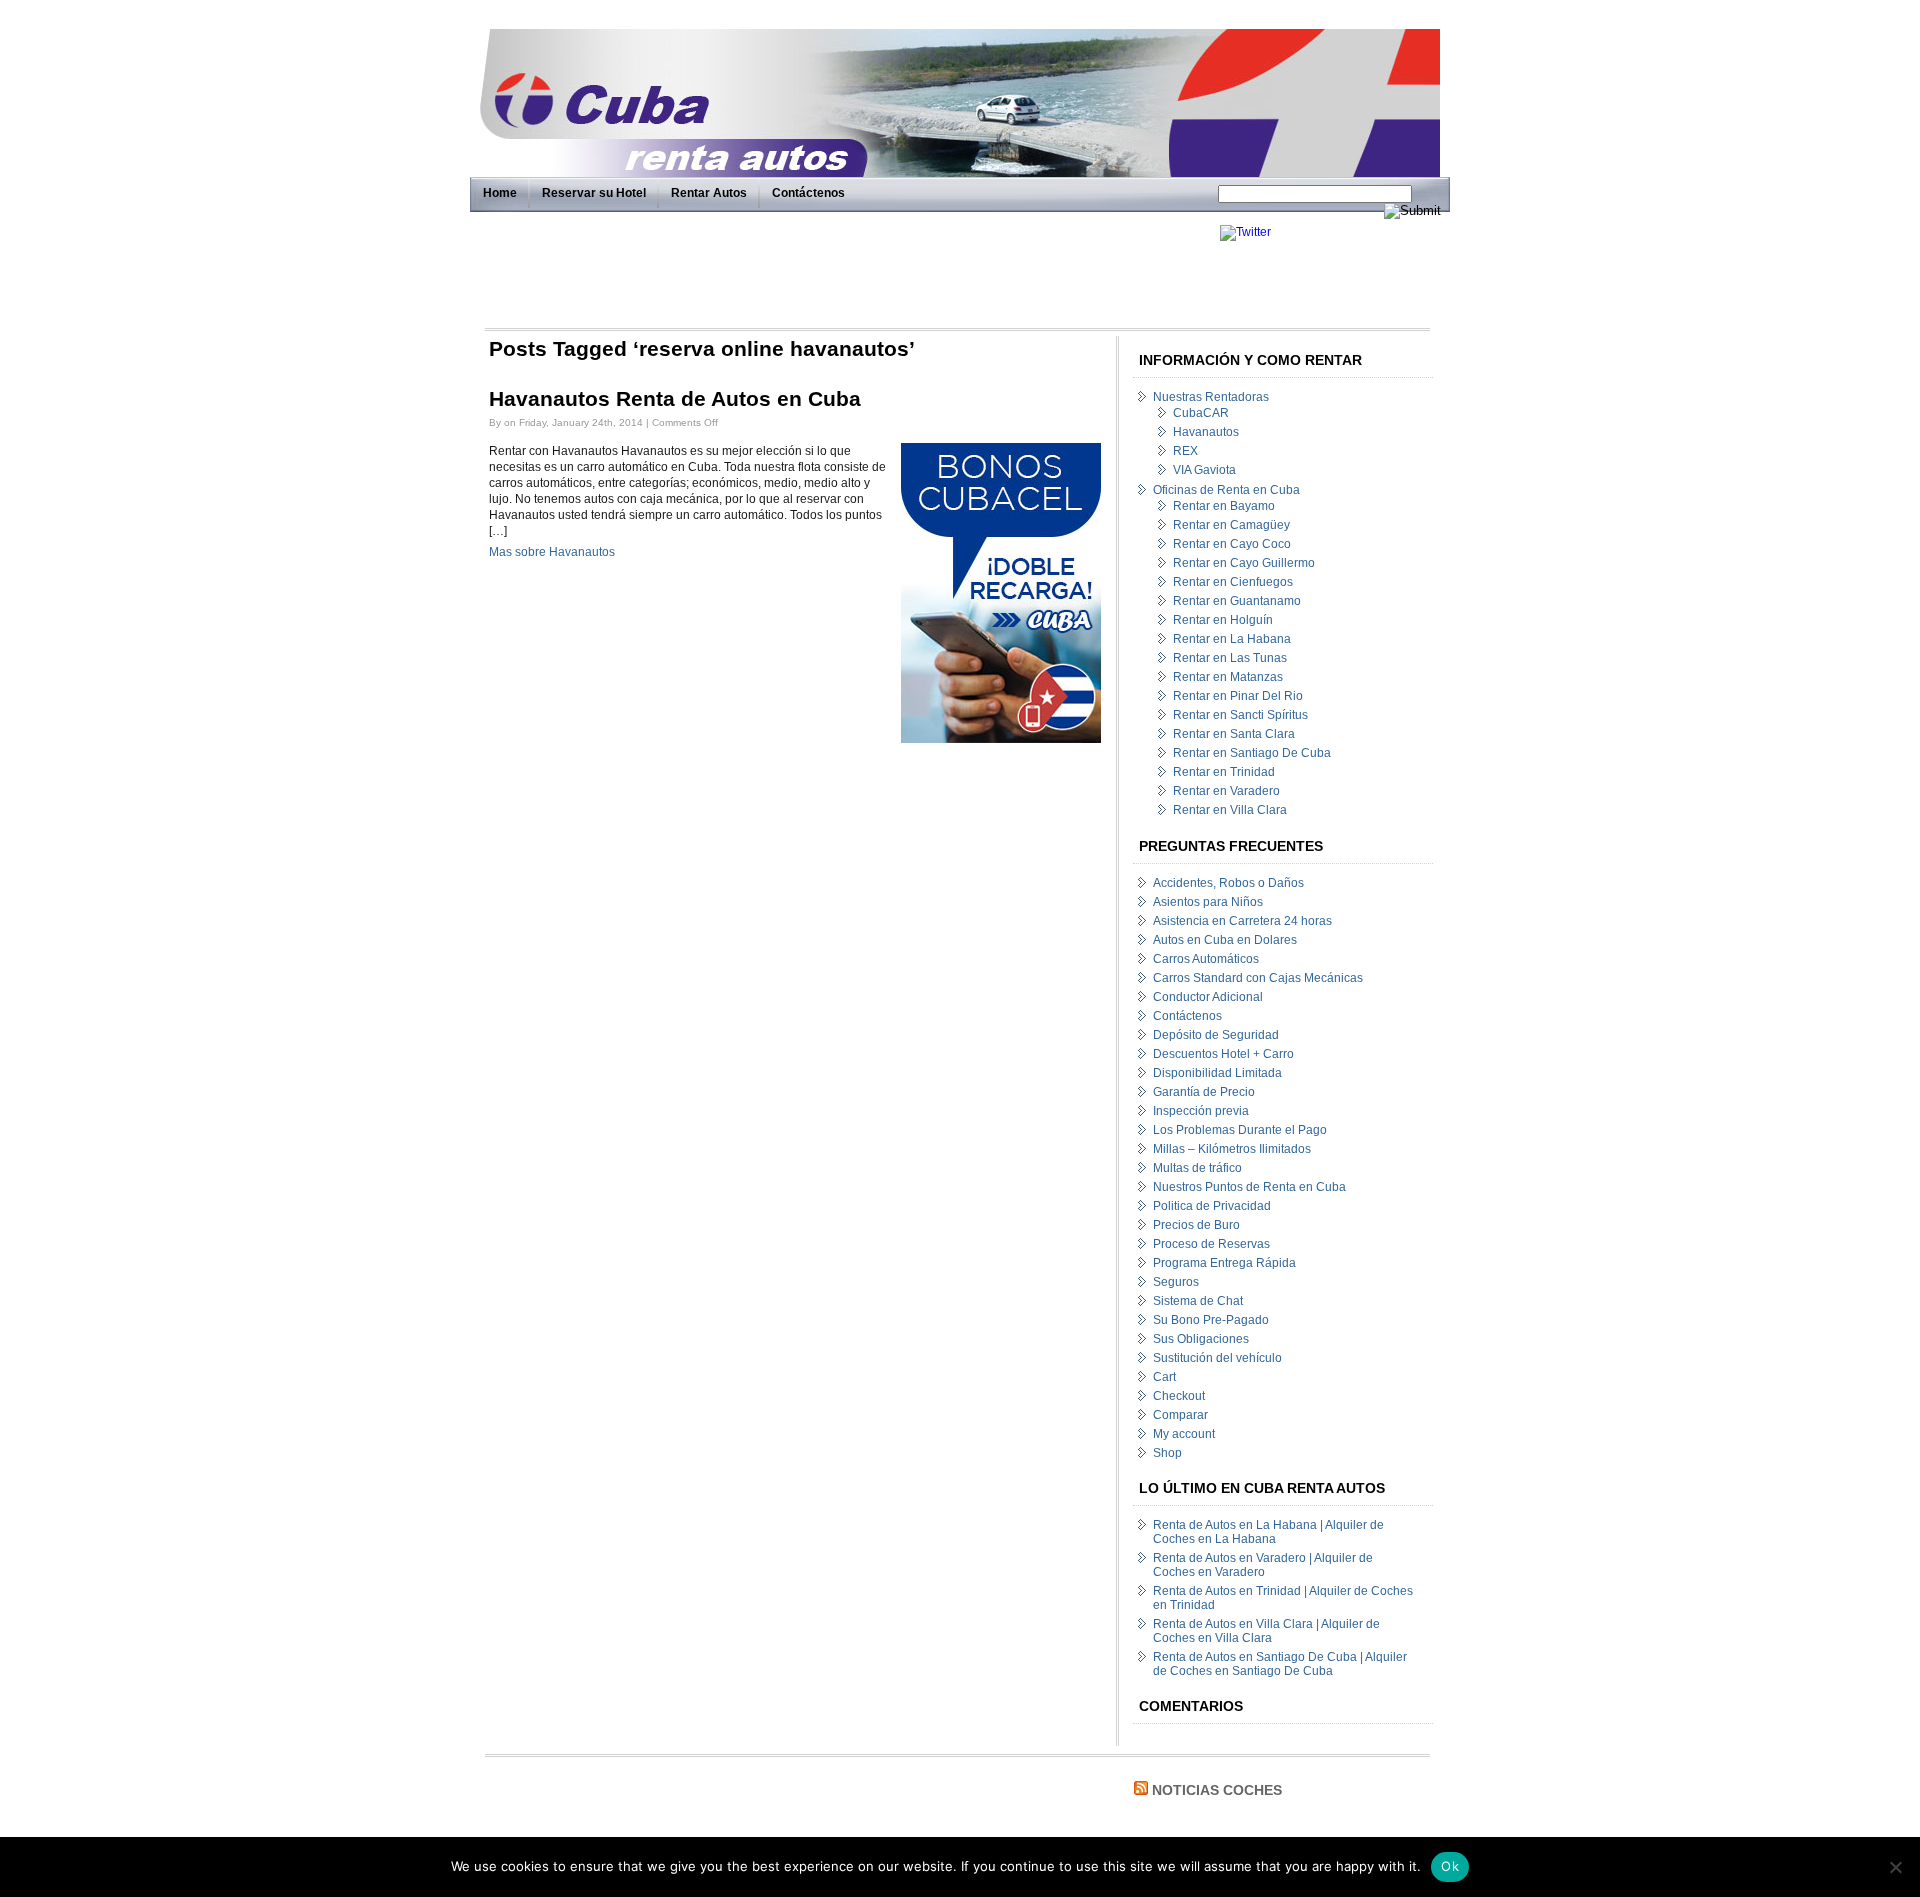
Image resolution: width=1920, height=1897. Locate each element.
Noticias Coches (1217, 1790)
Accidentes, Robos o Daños (1228, 883)
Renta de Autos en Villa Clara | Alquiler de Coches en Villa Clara (1266, 1631)
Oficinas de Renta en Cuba (1226, 490)
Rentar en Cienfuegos (1233, 582)
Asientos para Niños (1208, 902)
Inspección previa (1201, 1111)
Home (500, 193)
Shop (1167, 1453)
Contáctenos (808, 193)
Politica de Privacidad (1212, 1206)
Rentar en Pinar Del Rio (1238, 696)
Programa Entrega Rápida (1224, 1263)
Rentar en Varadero (1226, 791)
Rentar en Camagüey (1231, 525)
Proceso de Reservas (1211, 1244)
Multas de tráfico (1197, 1168)
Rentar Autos (709, 193)
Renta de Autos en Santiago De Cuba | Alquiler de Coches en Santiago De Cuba (1280, 1664)
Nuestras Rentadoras (1211, 397)
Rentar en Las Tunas (1230, 658)
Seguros (1176, 1282)
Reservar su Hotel (594, 193)
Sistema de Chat (1198, 1301)
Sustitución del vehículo (1217, 1358)
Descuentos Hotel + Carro (1223, 1054)
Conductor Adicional (1208, 997)
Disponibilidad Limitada (1217, 1073)
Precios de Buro (1196, 1225)
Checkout (1179, 1396)
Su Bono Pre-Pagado (1211, 1320)
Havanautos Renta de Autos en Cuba (675, 399)
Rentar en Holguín (1223, 620)
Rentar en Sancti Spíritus (1240, 715)
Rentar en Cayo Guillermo (1244, 563)
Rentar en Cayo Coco (1232, 544)
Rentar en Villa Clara (1230, 810)
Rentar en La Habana (1232, 639)
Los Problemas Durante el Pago (1240, 1130)
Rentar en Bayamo (1224, 506)
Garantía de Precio (1204, 1092)
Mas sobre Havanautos (552, 552)
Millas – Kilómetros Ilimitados (1232, 1149)
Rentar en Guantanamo (1237, 601)
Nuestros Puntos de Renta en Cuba (1249, 1187)
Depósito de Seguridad (1216, 1035)
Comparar (1180, 1415)
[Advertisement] (847, 270)
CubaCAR (1201, 413)
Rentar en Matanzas (1228, 677)
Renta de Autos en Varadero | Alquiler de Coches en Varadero (1263, 1565)
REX (1185, 451)
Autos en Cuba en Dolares (1225, 940)
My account (1184, 1434)
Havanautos (1206, 432)
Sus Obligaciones (1201, 1339)
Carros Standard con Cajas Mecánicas (1258, 978)
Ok (1450, 1866)
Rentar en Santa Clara (1234, 734)
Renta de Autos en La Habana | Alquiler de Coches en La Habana (1268, 1532)
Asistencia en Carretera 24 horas (1242, 921)
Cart (1164, 1377)
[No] (1895, 1867)
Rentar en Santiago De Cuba (1252, 753)
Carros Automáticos (1206, 959)
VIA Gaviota (1204, 470)
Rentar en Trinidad (1224, 772)
